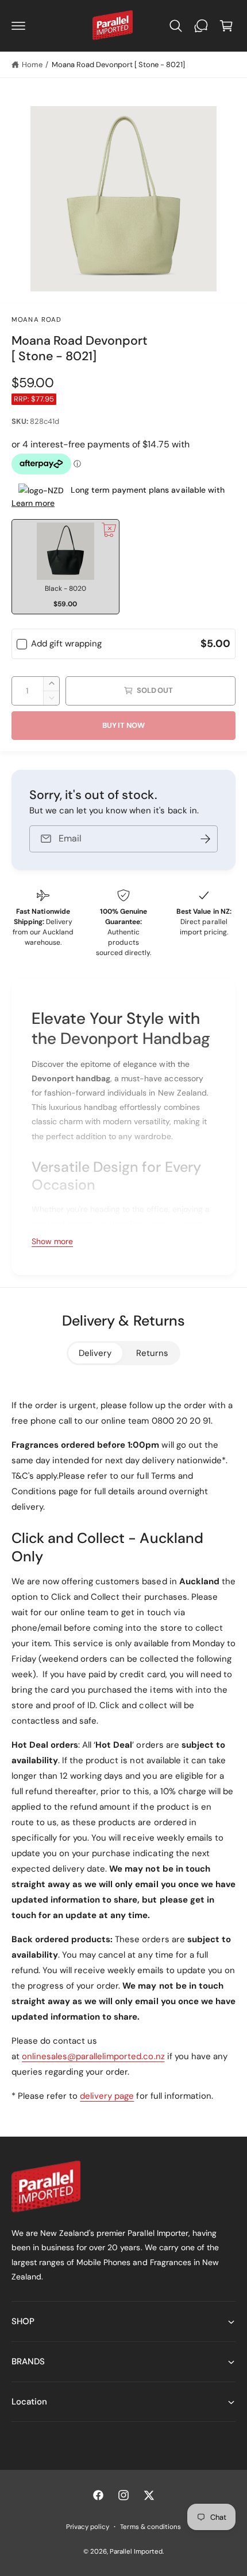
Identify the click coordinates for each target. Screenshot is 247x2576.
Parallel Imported (136, 2552)
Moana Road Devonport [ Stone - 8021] (119, 65)
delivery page (107, 2096)
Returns (152, 1353)
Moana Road (37, 320)
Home (32, 65)
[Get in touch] (201, 26)
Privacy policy (88, 2527)
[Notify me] (205, 839)
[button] (18, 26)
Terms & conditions (150, 2527)
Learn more (33, 503)
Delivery (95, 1353)
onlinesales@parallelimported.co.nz (93, 2056)
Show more (52, 1241)
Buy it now (123, 725)
